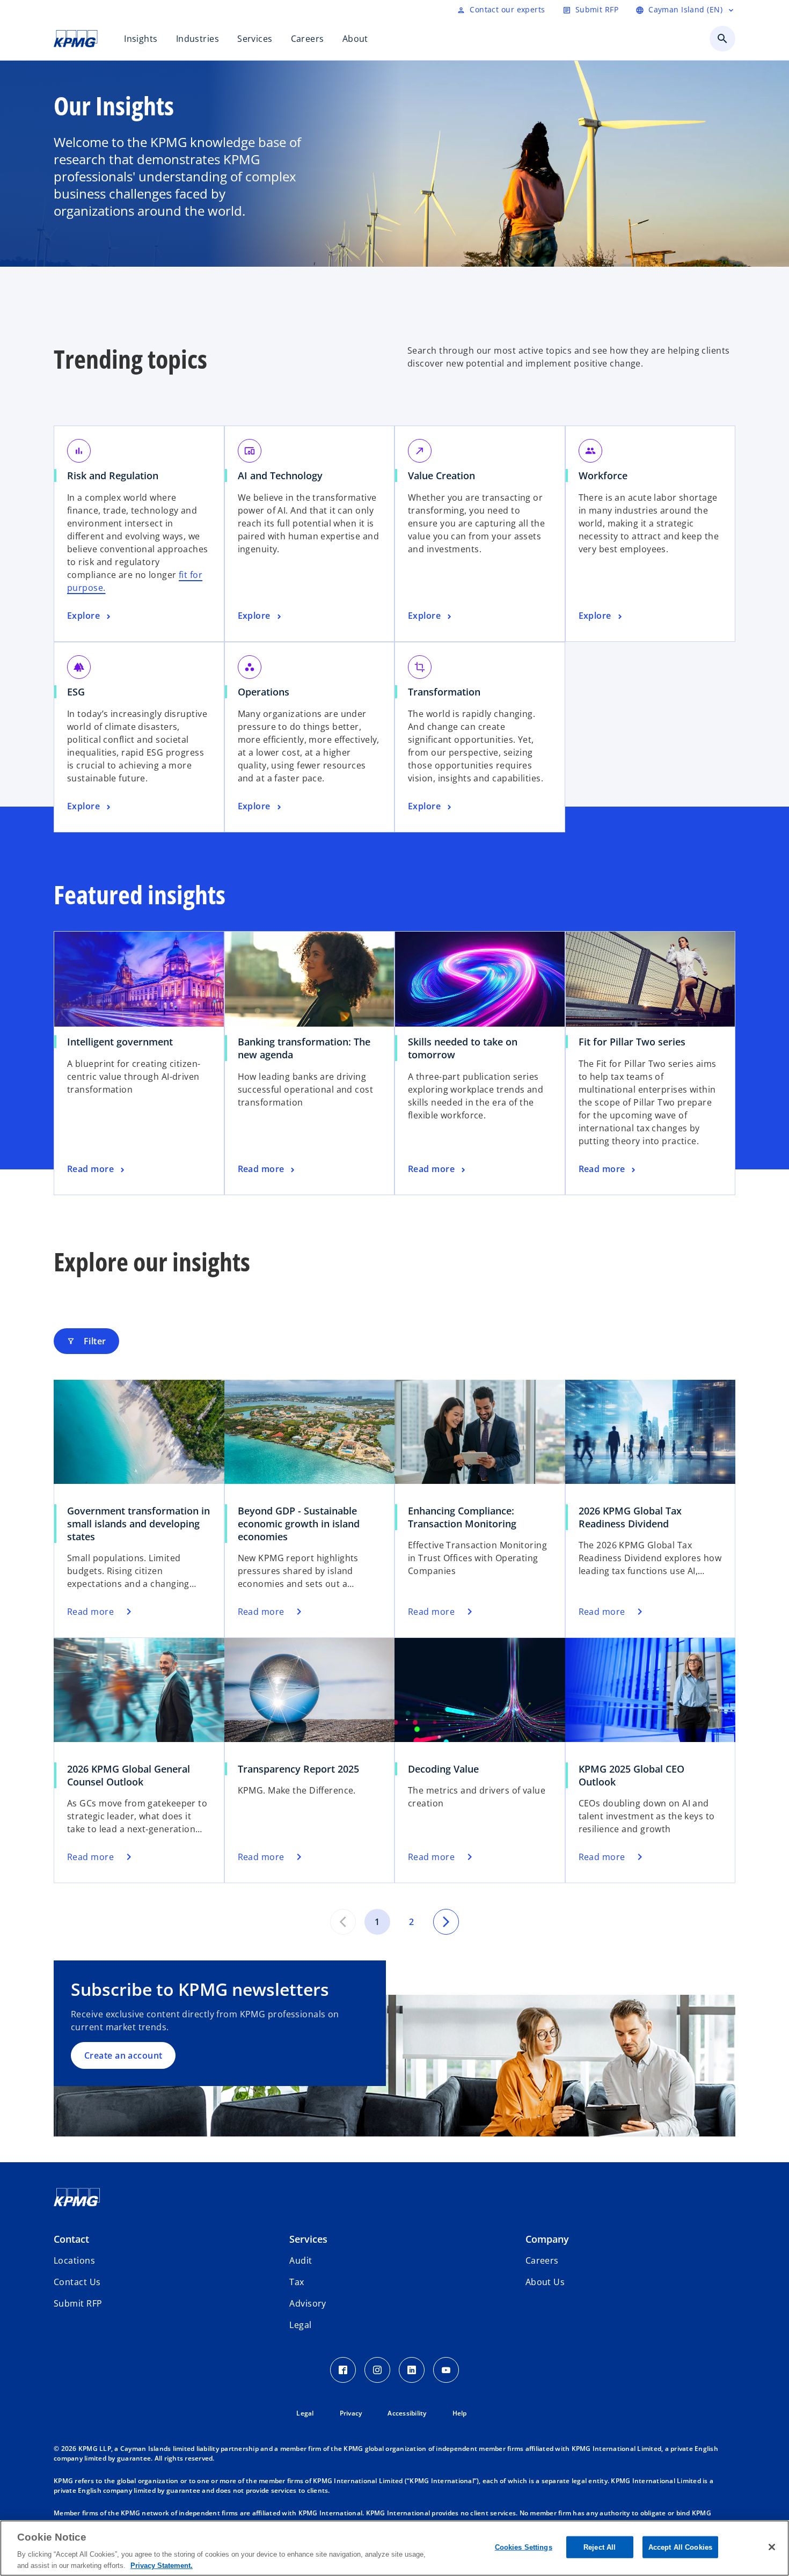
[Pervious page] (343, 1922)
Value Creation (445, 475)
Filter (86, 1341)
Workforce (607, 475)
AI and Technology (284, 475)
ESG (80, 692)
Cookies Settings (524, 2547)
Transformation (448, 692)
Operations (267, 692)
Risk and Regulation (116, 475)
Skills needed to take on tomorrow (463, 1048)
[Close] (772, 2547)
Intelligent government (124, 1042)
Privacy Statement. (162, 2565)
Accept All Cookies (680, 2547)
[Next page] (446, 1922)
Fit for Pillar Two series (636, 1042)
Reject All (600, 2547)
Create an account (123, 2055)
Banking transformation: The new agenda (304, 1048)
